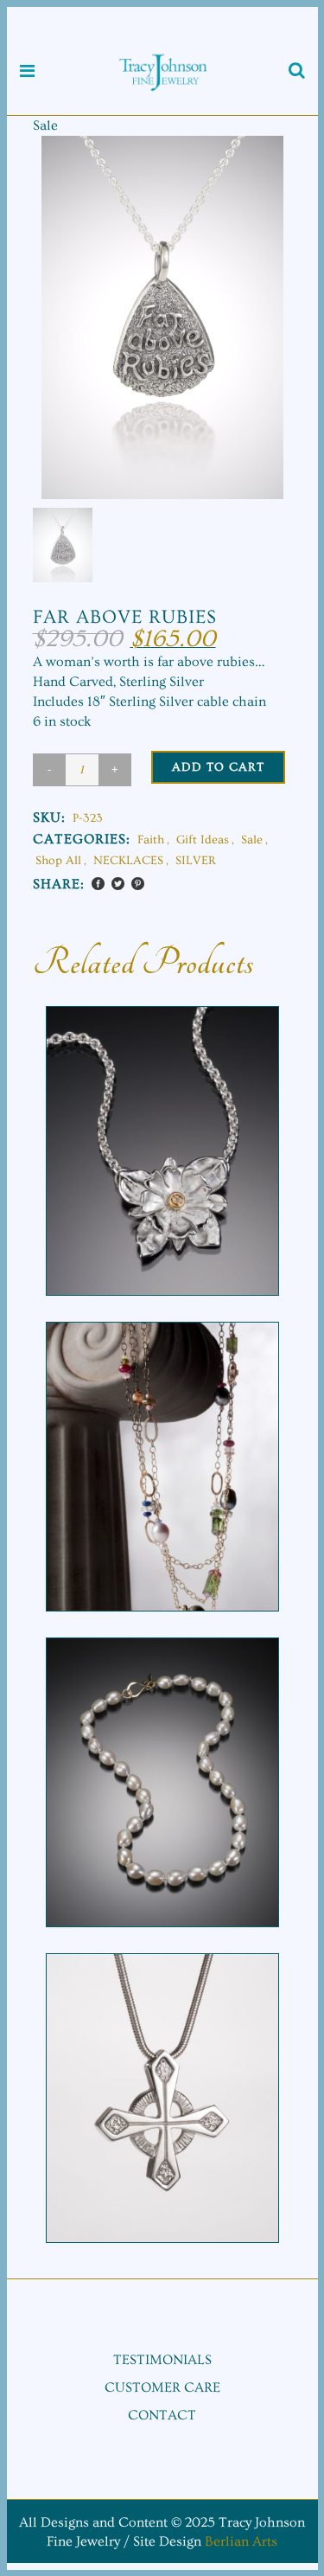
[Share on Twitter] (118, 884)
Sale (252, 840)
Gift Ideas (203, 840)
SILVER (196, 861)
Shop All (58, 861)
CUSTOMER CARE (162, 2387)
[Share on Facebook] (98, 884)
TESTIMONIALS (162, 2360)
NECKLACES (128, 861)
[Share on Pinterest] (138, 884)
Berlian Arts (241, 2541)
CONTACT (162, 2415)
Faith (151, 840)
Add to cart (218, 767)
